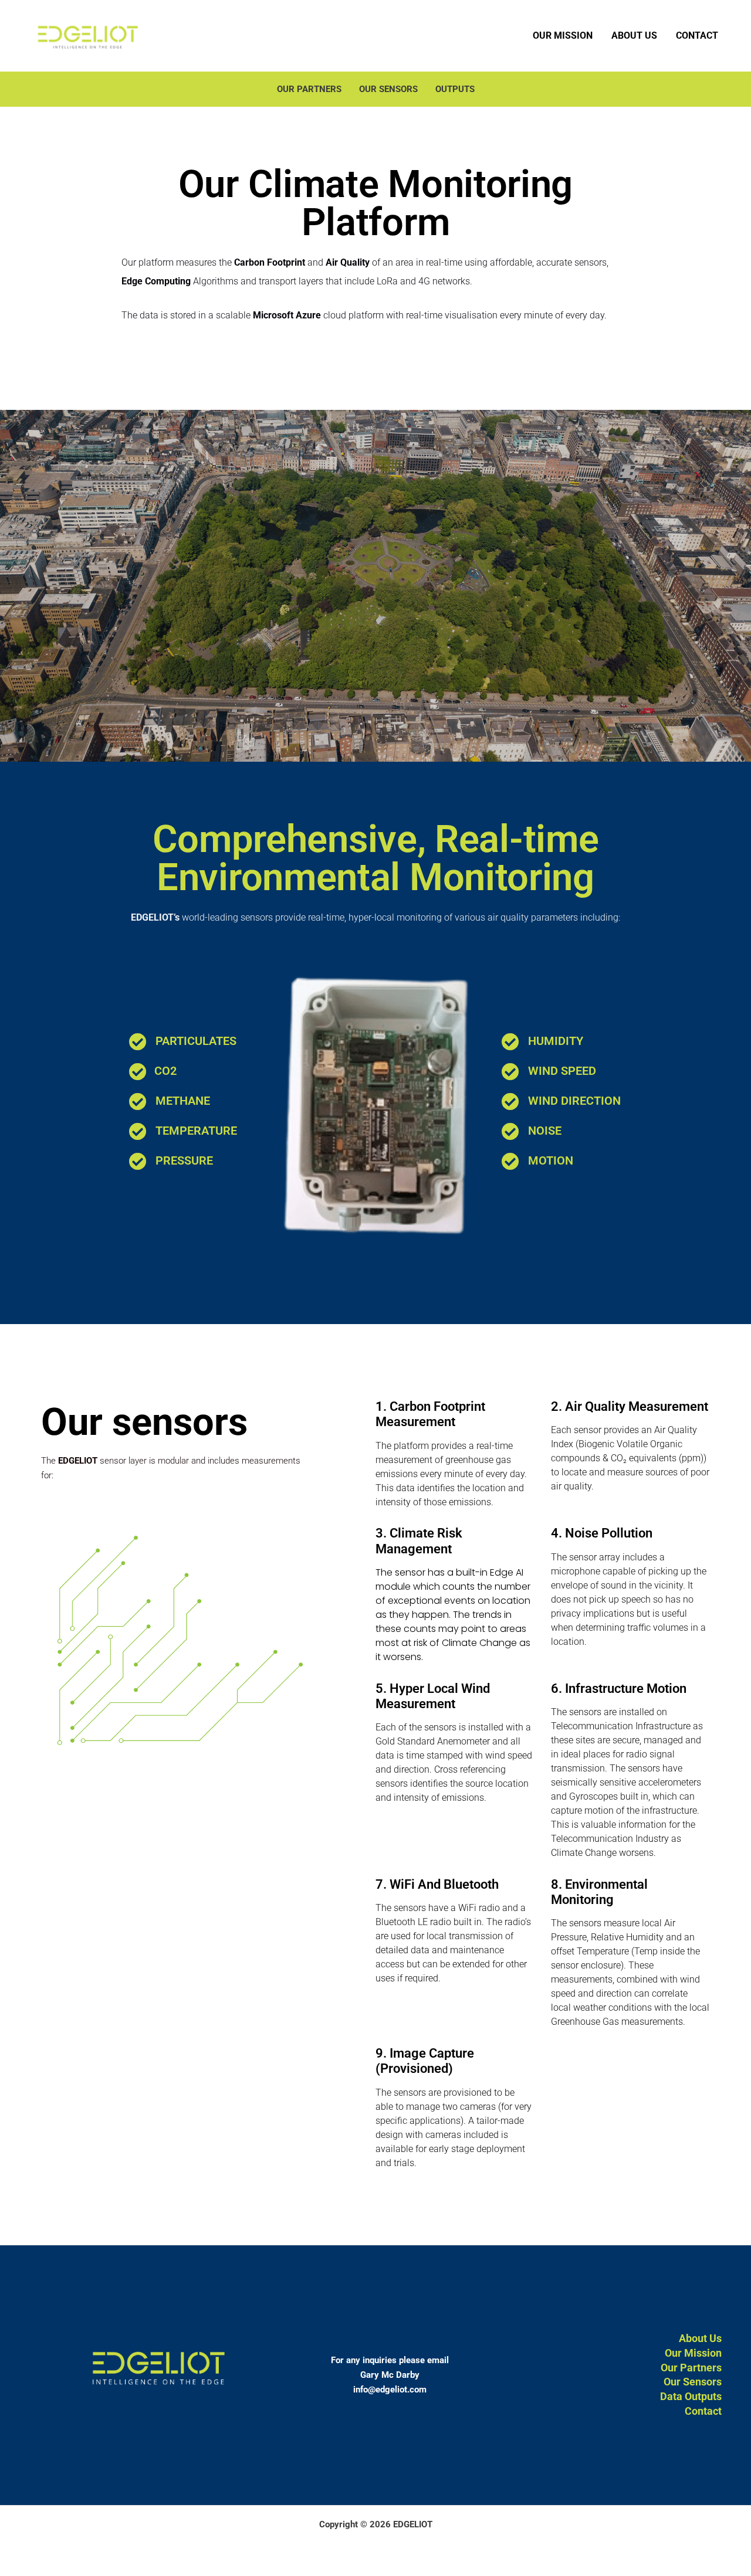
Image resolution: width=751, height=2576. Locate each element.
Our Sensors (388, 89)
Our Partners (309, 89)
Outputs (455, 89)
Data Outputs (691, 2396)
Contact (697, 35)
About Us (634, 35)
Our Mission (563, 35)
